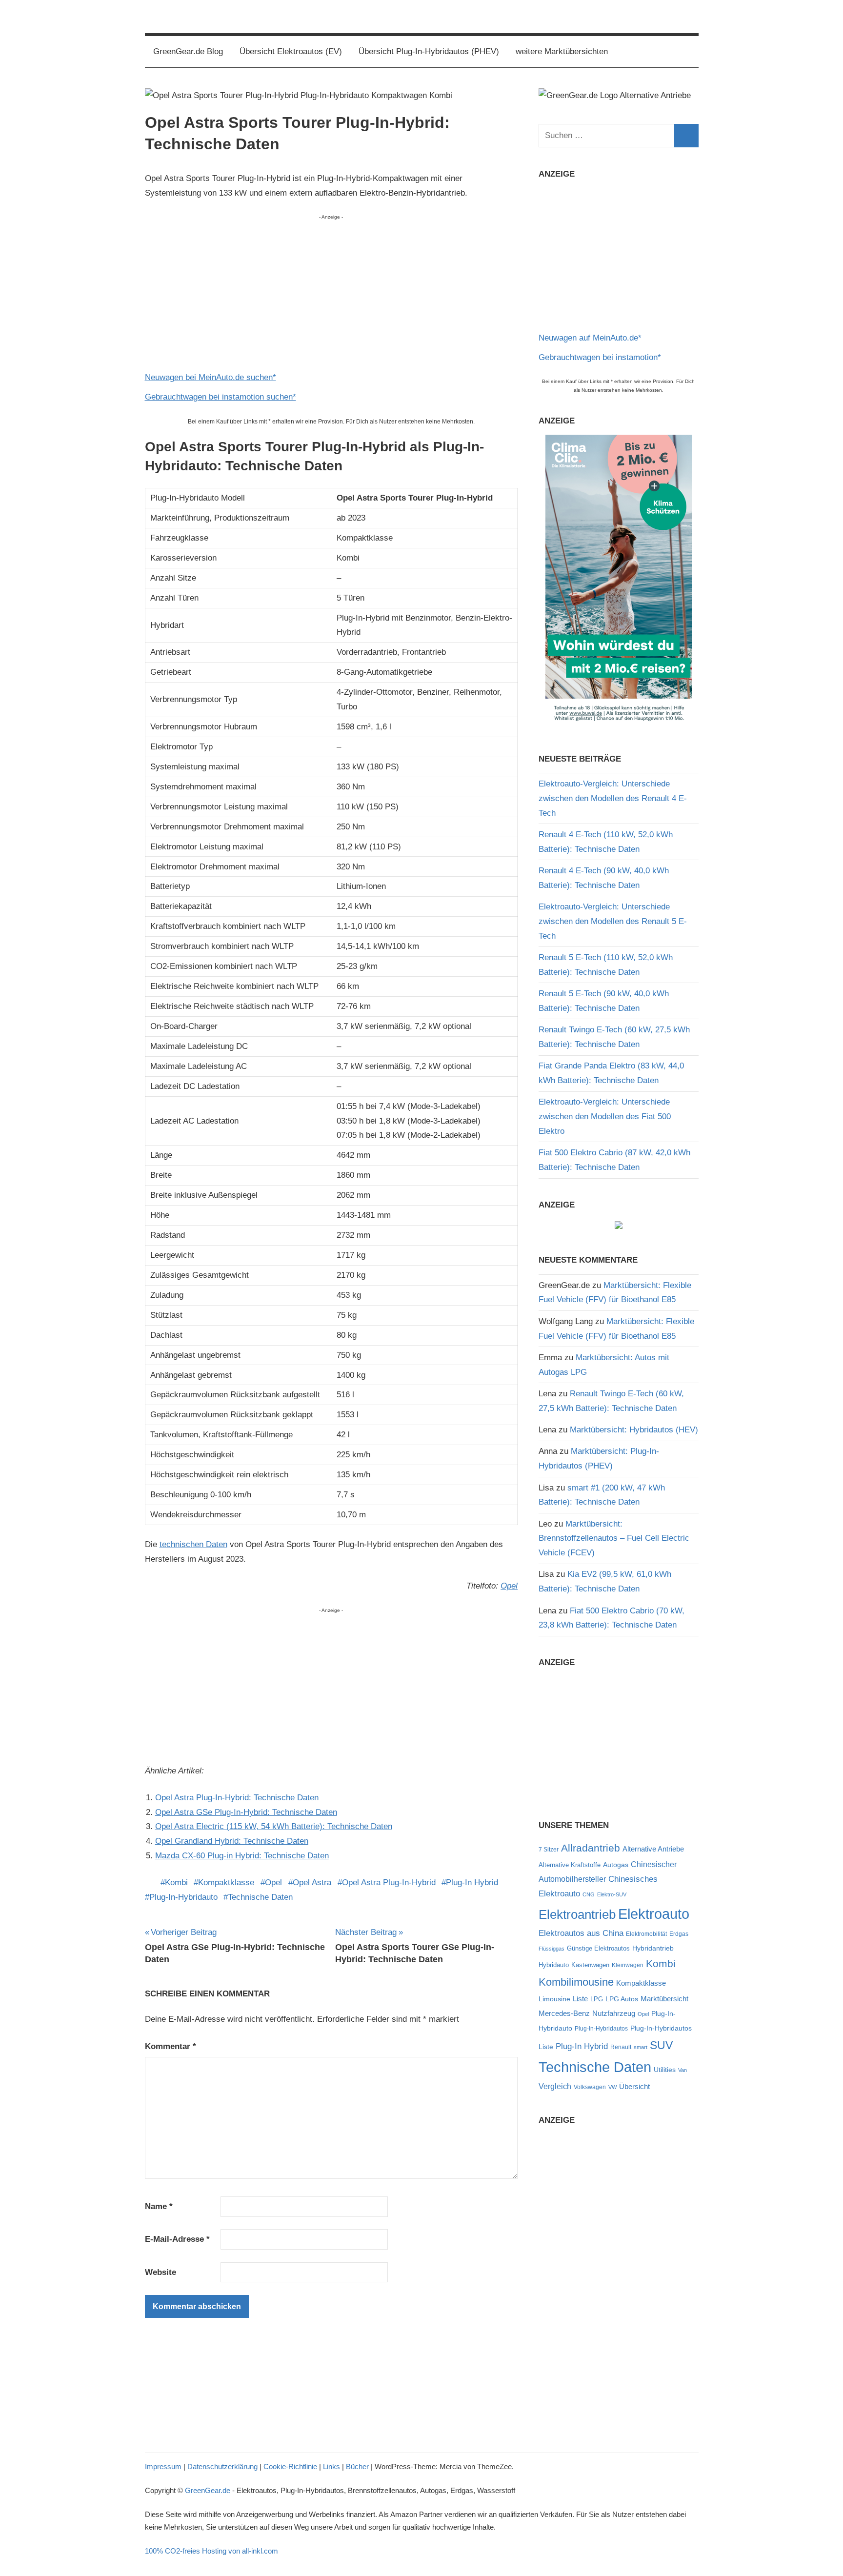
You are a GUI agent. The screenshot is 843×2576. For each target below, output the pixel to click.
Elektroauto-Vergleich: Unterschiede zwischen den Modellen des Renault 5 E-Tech (613, 921)
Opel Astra (312, 1882)
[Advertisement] (331, 290)
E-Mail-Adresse (177, 2239)
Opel (509, 1586)
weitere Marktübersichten (562, 51)
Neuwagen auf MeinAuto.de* (590, 338)
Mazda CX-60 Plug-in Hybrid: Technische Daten (242, 1856)
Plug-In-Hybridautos (601, 2029)
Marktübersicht (664, 1999)
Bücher (357, 2466)
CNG (589, 1894)
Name (159, 2206)
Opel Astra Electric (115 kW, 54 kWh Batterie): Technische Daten (274, 1826)
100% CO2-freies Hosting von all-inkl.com (211, 2551)
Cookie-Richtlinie (290, 2466)
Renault (621, 2047)
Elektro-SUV (612, 1894)
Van (682, 2070)
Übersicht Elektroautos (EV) (291, 51)
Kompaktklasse (226, 1882)
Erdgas (679, 1934)
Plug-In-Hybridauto (183, 1897)
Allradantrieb (591, 1848)
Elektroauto (654, 1914)
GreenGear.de (208, 2490)
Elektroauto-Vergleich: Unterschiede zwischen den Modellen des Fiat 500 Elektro (605, 1117)
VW (612, 2087)
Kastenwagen (590, 1965)
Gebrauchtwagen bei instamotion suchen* (221, 397)
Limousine (554, 1999)
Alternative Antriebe (653, 1849)
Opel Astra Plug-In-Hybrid (389, 1882)
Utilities (665, 2070)
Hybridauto (554, 1965)
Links (331, 2466)
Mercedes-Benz (564, 2013)
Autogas (616, 1865)
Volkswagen (590, 2087)
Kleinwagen (628, 1965)
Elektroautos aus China (581, 1933)
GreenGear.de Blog (188, 51)
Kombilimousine (576, 1982)
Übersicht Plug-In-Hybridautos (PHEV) (429, 51)
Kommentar (171, 2046)
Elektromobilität (646, 1934)
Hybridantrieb (653, 1948)
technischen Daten (193, 1544)
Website (161, 2272)
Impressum (163, 2466)
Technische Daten (260, 1897)
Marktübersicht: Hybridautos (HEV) (634, 1430)
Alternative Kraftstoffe (570, 1865)
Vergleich (555, 2086)
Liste (580, 1999)
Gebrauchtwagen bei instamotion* (600, 357)
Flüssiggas (552, 1949)
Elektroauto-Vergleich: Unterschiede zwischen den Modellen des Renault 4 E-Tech (613, 798)
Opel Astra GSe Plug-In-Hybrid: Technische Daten (246, 1812)
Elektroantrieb (577, 1914)
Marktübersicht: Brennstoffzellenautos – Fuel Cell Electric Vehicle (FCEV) (614, 1539)
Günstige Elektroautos (598, 1948)
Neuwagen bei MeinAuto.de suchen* (211, 377)
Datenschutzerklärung (222, 2466)
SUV (661, 2045)
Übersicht (634, 2086)
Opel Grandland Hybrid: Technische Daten (232, 1841)
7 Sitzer (549, 1850)
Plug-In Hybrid (472, 1882)
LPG (597, 1999)
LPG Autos (622, 1999)
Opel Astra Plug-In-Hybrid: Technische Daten (237, 1798)
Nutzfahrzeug (614, 2013)
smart (641, 2047)
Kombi (176, 1882)
